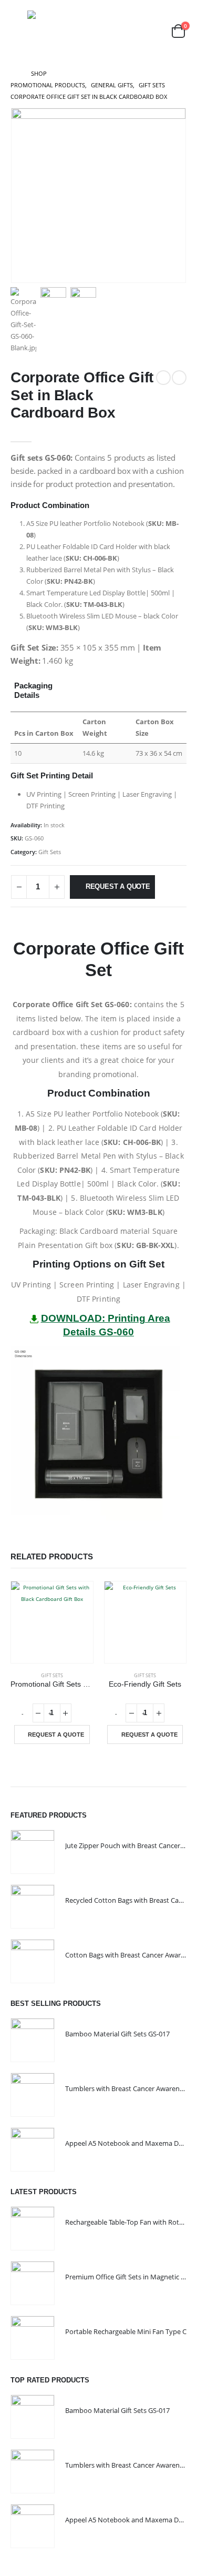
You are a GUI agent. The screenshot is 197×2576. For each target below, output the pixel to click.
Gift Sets (50, 852)
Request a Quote (118, 886)
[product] (52, 1622)
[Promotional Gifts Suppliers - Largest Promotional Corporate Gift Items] (67, 31)
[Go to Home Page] (13, 74)
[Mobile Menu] (18, 31)
